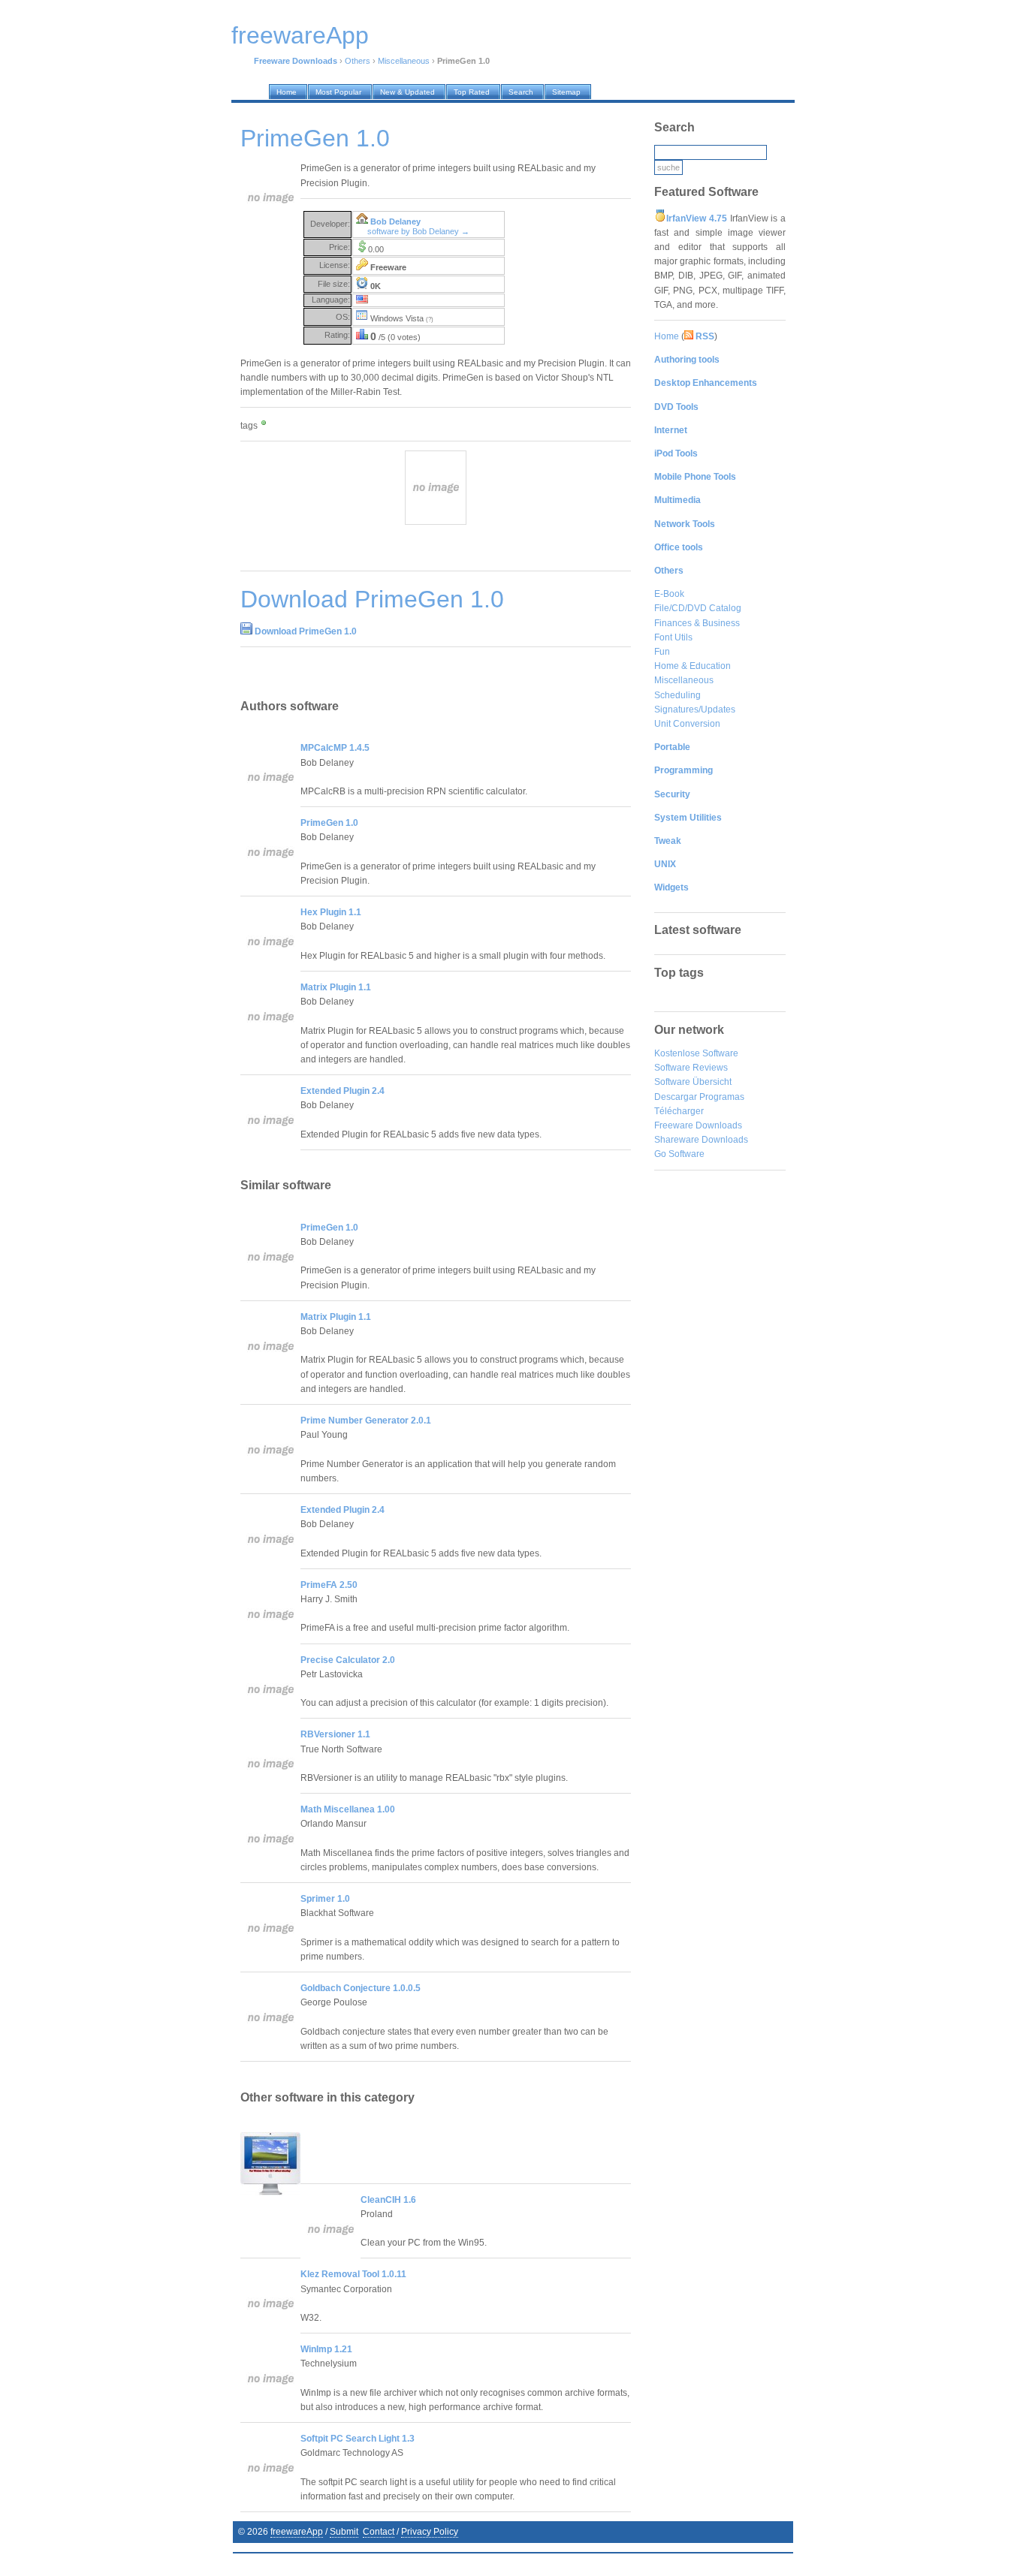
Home (667, 336)
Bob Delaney (395, 221)
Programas (722, 1097)
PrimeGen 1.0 (329, 823)
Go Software (679, 1154)
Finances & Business (697, 623)
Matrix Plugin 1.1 (336, 987)
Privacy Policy (430, 2532)
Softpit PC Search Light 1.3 (358, 2439)
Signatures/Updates (695, 710)
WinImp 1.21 (326, 2349)
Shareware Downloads (701, 1140)
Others (358, 61)
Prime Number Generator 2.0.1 (366, 1421)
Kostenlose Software (696, 1053)
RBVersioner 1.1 (335, 1734)
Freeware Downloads (698, 1125)
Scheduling (677, 695)
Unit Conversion (687, 724)
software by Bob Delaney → (418, 231)
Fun (662, 652)
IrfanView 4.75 (697, 218)
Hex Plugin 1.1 (331, 912)
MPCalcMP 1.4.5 (335, 748)
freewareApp (297, 2532)
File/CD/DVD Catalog (698, 608)
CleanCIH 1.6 (388, 2200)
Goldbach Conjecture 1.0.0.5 (361, 1988)
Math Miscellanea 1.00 (348, 1809)
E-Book (669, 594)
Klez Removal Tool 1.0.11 (353, 2274)
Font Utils (673, 637)
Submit (344, 2532)
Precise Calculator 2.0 (348, 1660)
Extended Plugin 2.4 (343, 1091)
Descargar (676, 1097)
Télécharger (679, 1111)
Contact (379, 2532)
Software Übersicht (693, 1082)
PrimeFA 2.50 (329, 1585)
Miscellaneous (404, 61)
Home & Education (693, 666)
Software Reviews (691, 1068)
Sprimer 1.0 (325, 1899)
